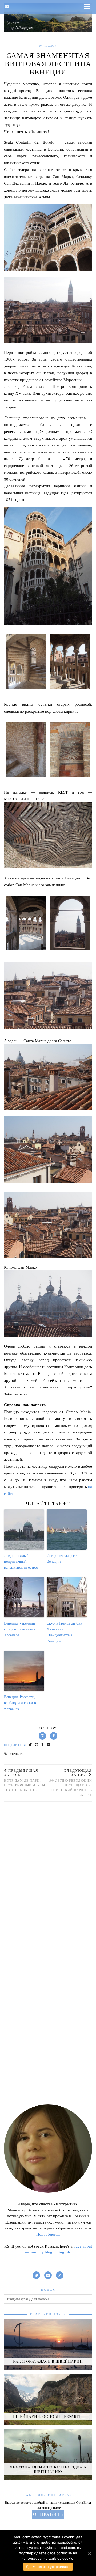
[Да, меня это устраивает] (89, 2553)
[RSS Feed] (60, 2274)
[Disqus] (48, 1877)
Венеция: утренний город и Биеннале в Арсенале (20, 1629)
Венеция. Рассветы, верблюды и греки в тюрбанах (20, 1703)
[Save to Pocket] (49, 1745)
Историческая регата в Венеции (65, 1558)
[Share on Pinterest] (37, 1745)
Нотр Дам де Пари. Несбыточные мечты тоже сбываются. (25, 1780)
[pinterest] (36, 2274)
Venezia (16, 1754)
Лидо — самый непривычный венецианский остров (21, 1561)
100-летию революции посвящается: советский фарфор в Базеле (70, 1783)
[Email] (7, 7)
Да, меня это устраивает (48, 2567)
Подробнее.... (48, 2234)
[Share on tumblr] (43, 1745)
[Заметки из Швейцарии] (48, 17)
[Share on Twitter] (30, 1745)
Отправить (48, 2514)
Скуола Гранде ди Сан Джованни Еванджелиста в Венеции (65, 1632)
